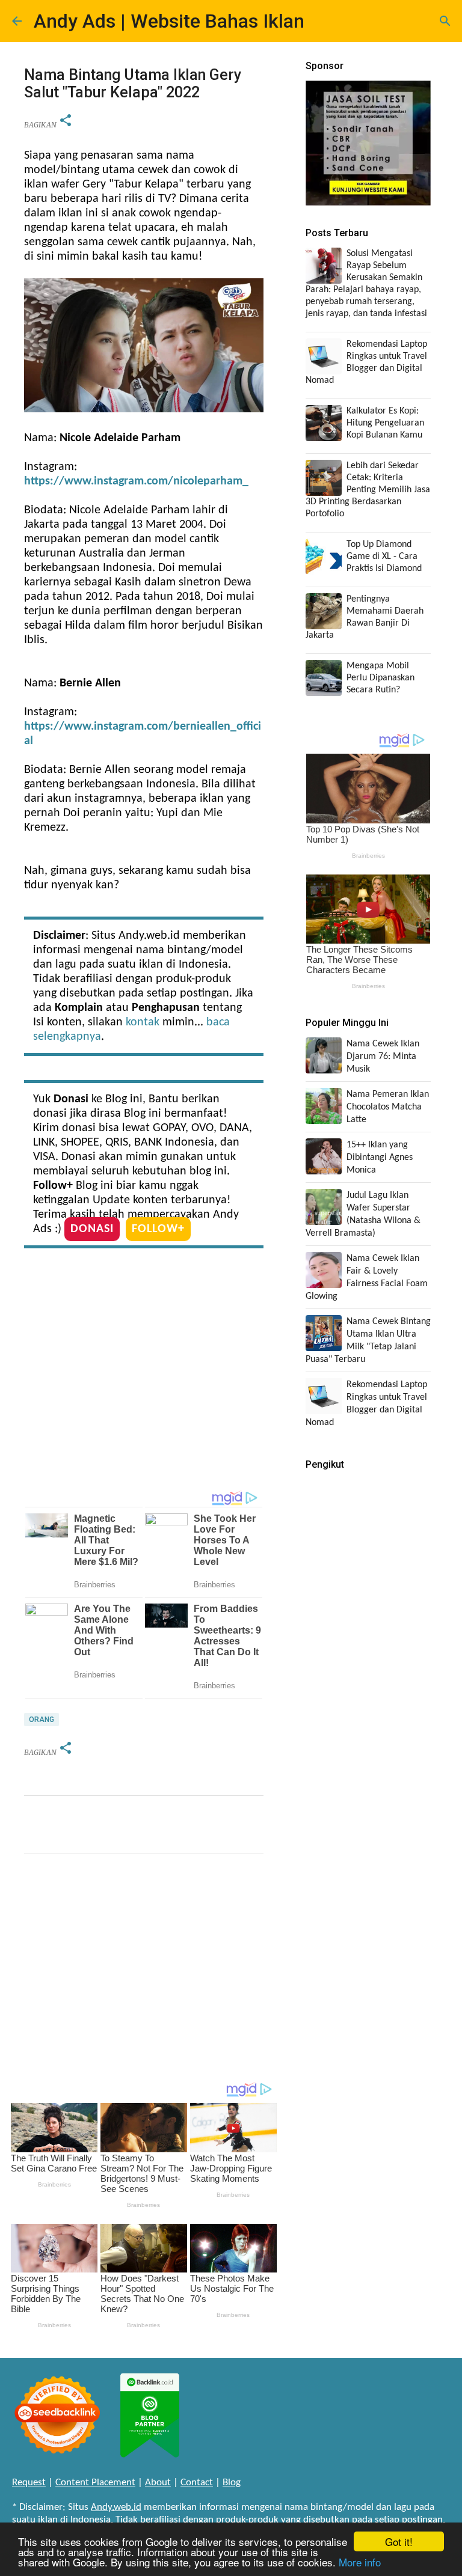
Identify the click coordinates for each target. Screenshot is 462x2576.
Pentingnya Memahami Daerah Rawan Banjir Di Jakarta (365, 617)
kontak (143, 1022)
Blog (232, 2483)
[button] (66, 121)
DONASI (92, 1229)
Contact (197, 2483)
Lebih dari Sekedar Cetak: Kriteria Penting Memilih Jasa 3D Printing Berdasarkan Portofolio (368, 490)
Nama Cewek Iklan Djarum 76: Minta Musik (383, 1057)
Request (29, 2483)
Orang (42, 1720)
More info (360, 2562)
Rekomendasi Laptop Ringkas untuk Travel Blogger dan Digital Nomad (366, 362)
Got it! (399, 2541)
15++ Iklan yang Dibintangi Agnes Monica (380, 1158)
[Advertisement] (144, 1372)
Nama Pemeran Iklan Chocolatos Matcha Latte (388, 1107)
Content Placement (95, 2483)
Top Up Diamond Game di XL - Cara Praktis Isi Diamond (384, 557)
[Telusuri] (445, 21)
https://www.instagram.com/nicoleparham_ (136, 481)
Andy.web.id (116, 2507)
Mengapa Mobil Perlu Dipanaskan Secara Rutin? (380, 678)
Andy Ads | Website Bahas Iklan (169, 21)
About (158, 2483)
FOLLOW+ (158, 1229)
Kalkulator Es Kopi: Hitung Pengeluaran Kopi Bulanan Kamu (385, 423)
